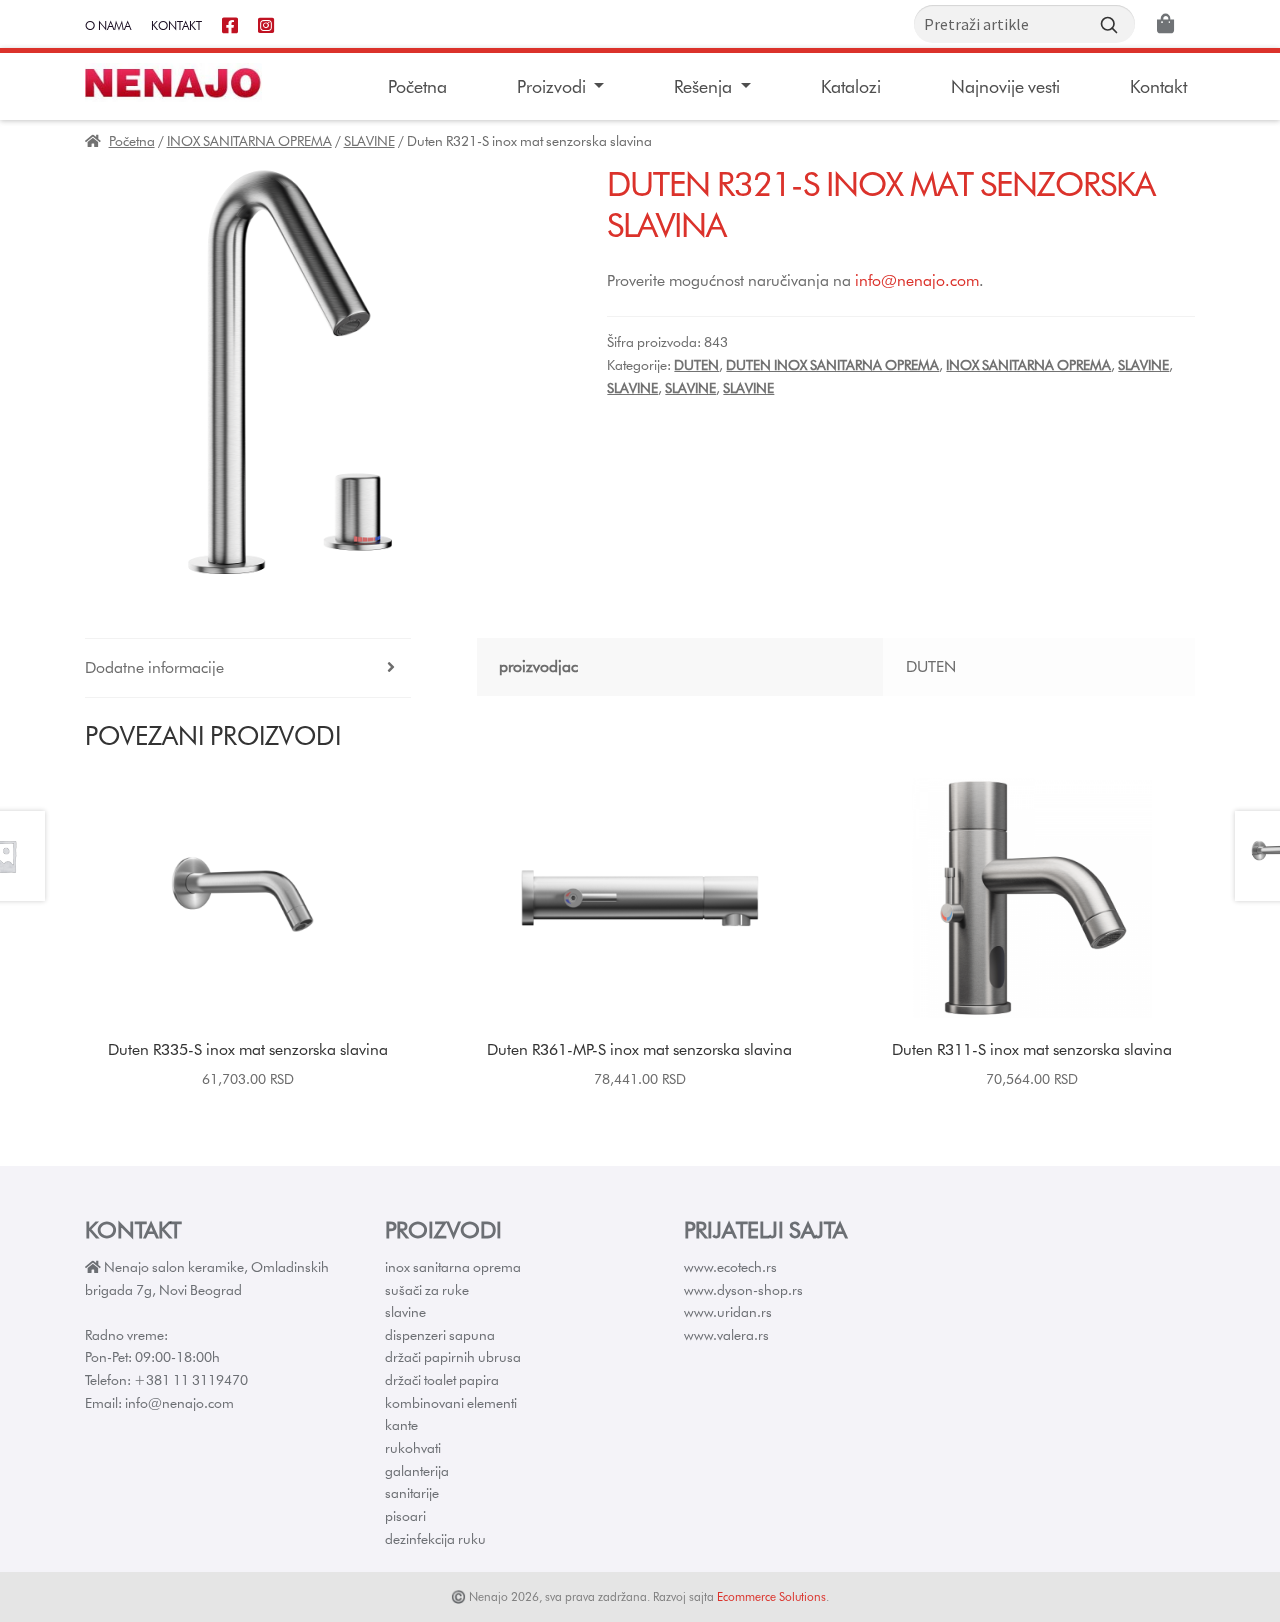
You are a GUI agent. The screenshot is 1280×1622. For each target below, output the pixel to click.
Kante (401, 1425)
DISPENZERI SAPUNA (440, 1335)
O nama (108, 25)
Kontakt (176, 25)
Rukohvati (413, 1448)
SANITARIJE (412, 1493)
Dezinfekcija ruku (435, 1539)
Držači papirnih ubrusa (453, 1357)
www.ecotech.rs (730, 1267)
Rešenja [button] (705, 86)
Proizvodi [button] (553, 86)
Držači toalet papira (442, 1380)
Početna (417, 86)
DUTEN (696, 365)
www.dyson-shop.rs (743, 1290)
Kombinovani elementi (451, 1403)
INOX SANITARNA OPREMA (249, 141)
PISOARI (405, 1516)
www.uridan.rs (728, 1312)
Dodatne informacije (154, 667)
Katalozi (851, 86)
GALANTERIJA (417, 1471)
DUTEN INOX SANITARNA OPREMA (832, 365)
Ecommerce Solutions (771, 1596)
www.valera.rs (726, 1335)
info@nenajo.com (917, 280)
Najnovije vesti (1005, 86)
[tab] (248, 668)
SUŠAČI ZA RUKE (427, 1290)
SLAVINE (369, 141)
